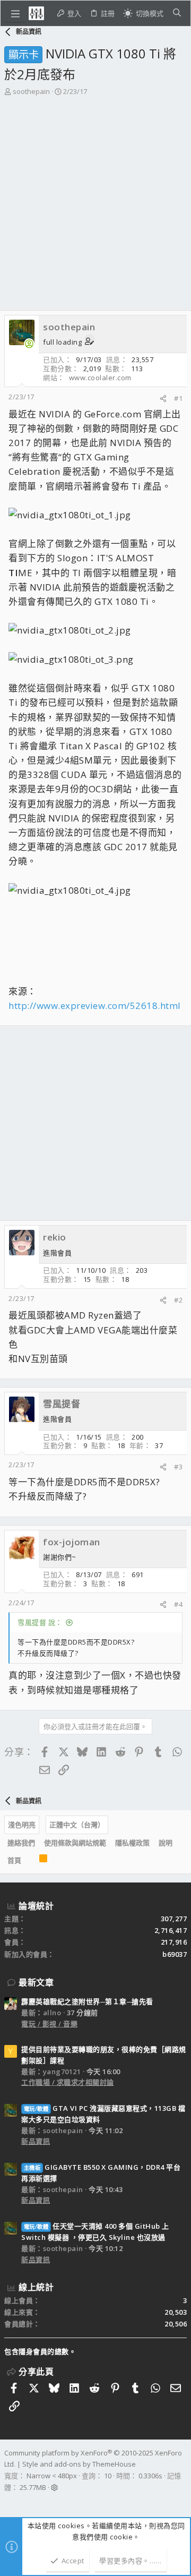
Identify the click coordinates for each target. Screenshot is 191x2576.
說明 (166, 1843)
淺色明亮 (22, 1825)
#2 (178, 1300)
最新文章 (36, 1982)
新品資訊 (36, 2141)
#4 (178, 1604)
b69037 (175, 1954)
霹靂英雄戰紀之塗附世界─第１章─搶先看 (87, 2001)
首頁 (14, 1860)
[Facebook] (9, 2501)
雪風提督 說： (40, 1622)
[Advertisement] (95, 198)
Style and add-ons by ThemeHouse (79, 2464)
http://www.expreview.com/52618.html (95, 1005)
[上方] (30, 1861)
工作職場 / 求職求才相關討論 (68, 2082)
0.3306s (150, 2476)
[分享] (163, 399)
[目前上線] (29, 344)
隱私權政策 (132, 1843)
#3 (178, 1467)
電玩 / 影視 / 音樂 (49, 2024)
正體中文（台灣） (77, 1825)
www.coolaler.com (100, 378)
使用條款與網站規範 (75, 1843)
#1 (178, 398)
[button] (15, 13)
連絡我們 (21, 1843)
